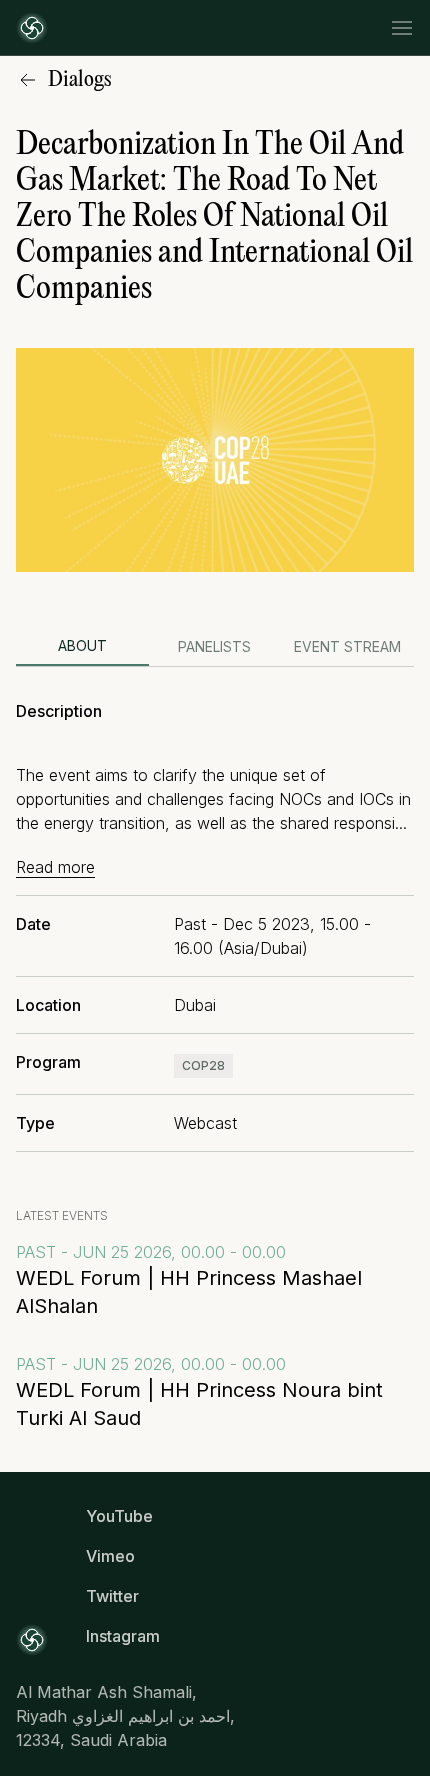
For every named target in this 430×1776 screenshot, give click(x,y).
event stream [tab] (347, 646)
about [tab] (82, 645)
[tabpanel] (215, 917)
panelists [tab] (214, 646)
